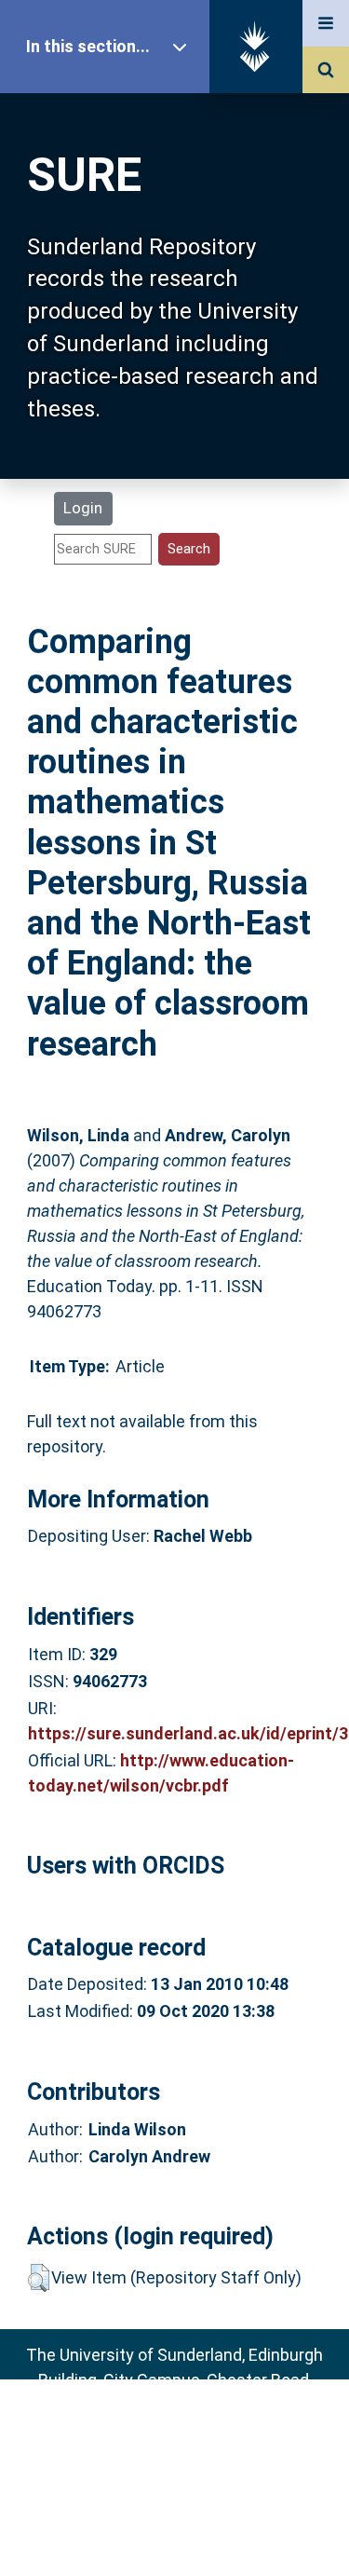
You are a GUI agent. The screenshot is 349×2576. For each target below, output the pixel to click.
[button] (39, 2278)
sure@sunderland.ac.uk (199, 2430)
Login (83, 508)
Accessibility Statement (175, 2533)
